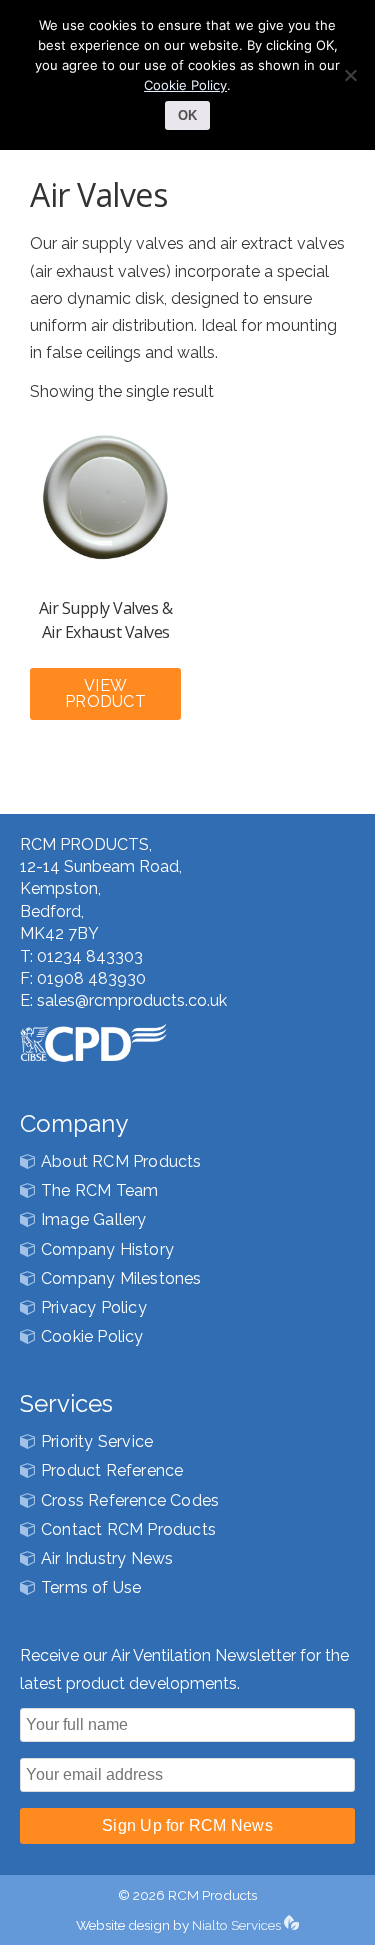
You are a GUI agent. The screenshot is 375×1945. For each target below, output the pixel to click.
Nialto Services (238, 1925)
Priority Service (97, 1441)
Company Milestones (121, 1278)
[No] (350, 75)
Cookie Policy (92, 1336)
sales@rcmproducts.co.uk (132, 1000)
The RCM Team (99, 1190)
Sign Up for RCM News (187, 1825)
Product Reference (112, 1470)
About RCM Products (121, 1161)
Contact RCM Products (128, 1529)
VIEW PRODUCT (105, 693)
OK (187, 115)
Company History (107, 1249)
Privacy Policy (94, 1307)
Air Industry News (107, 1558)
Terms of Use (91, 1587)
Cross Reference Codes (130, 1500)
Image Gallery (94, 1219)
